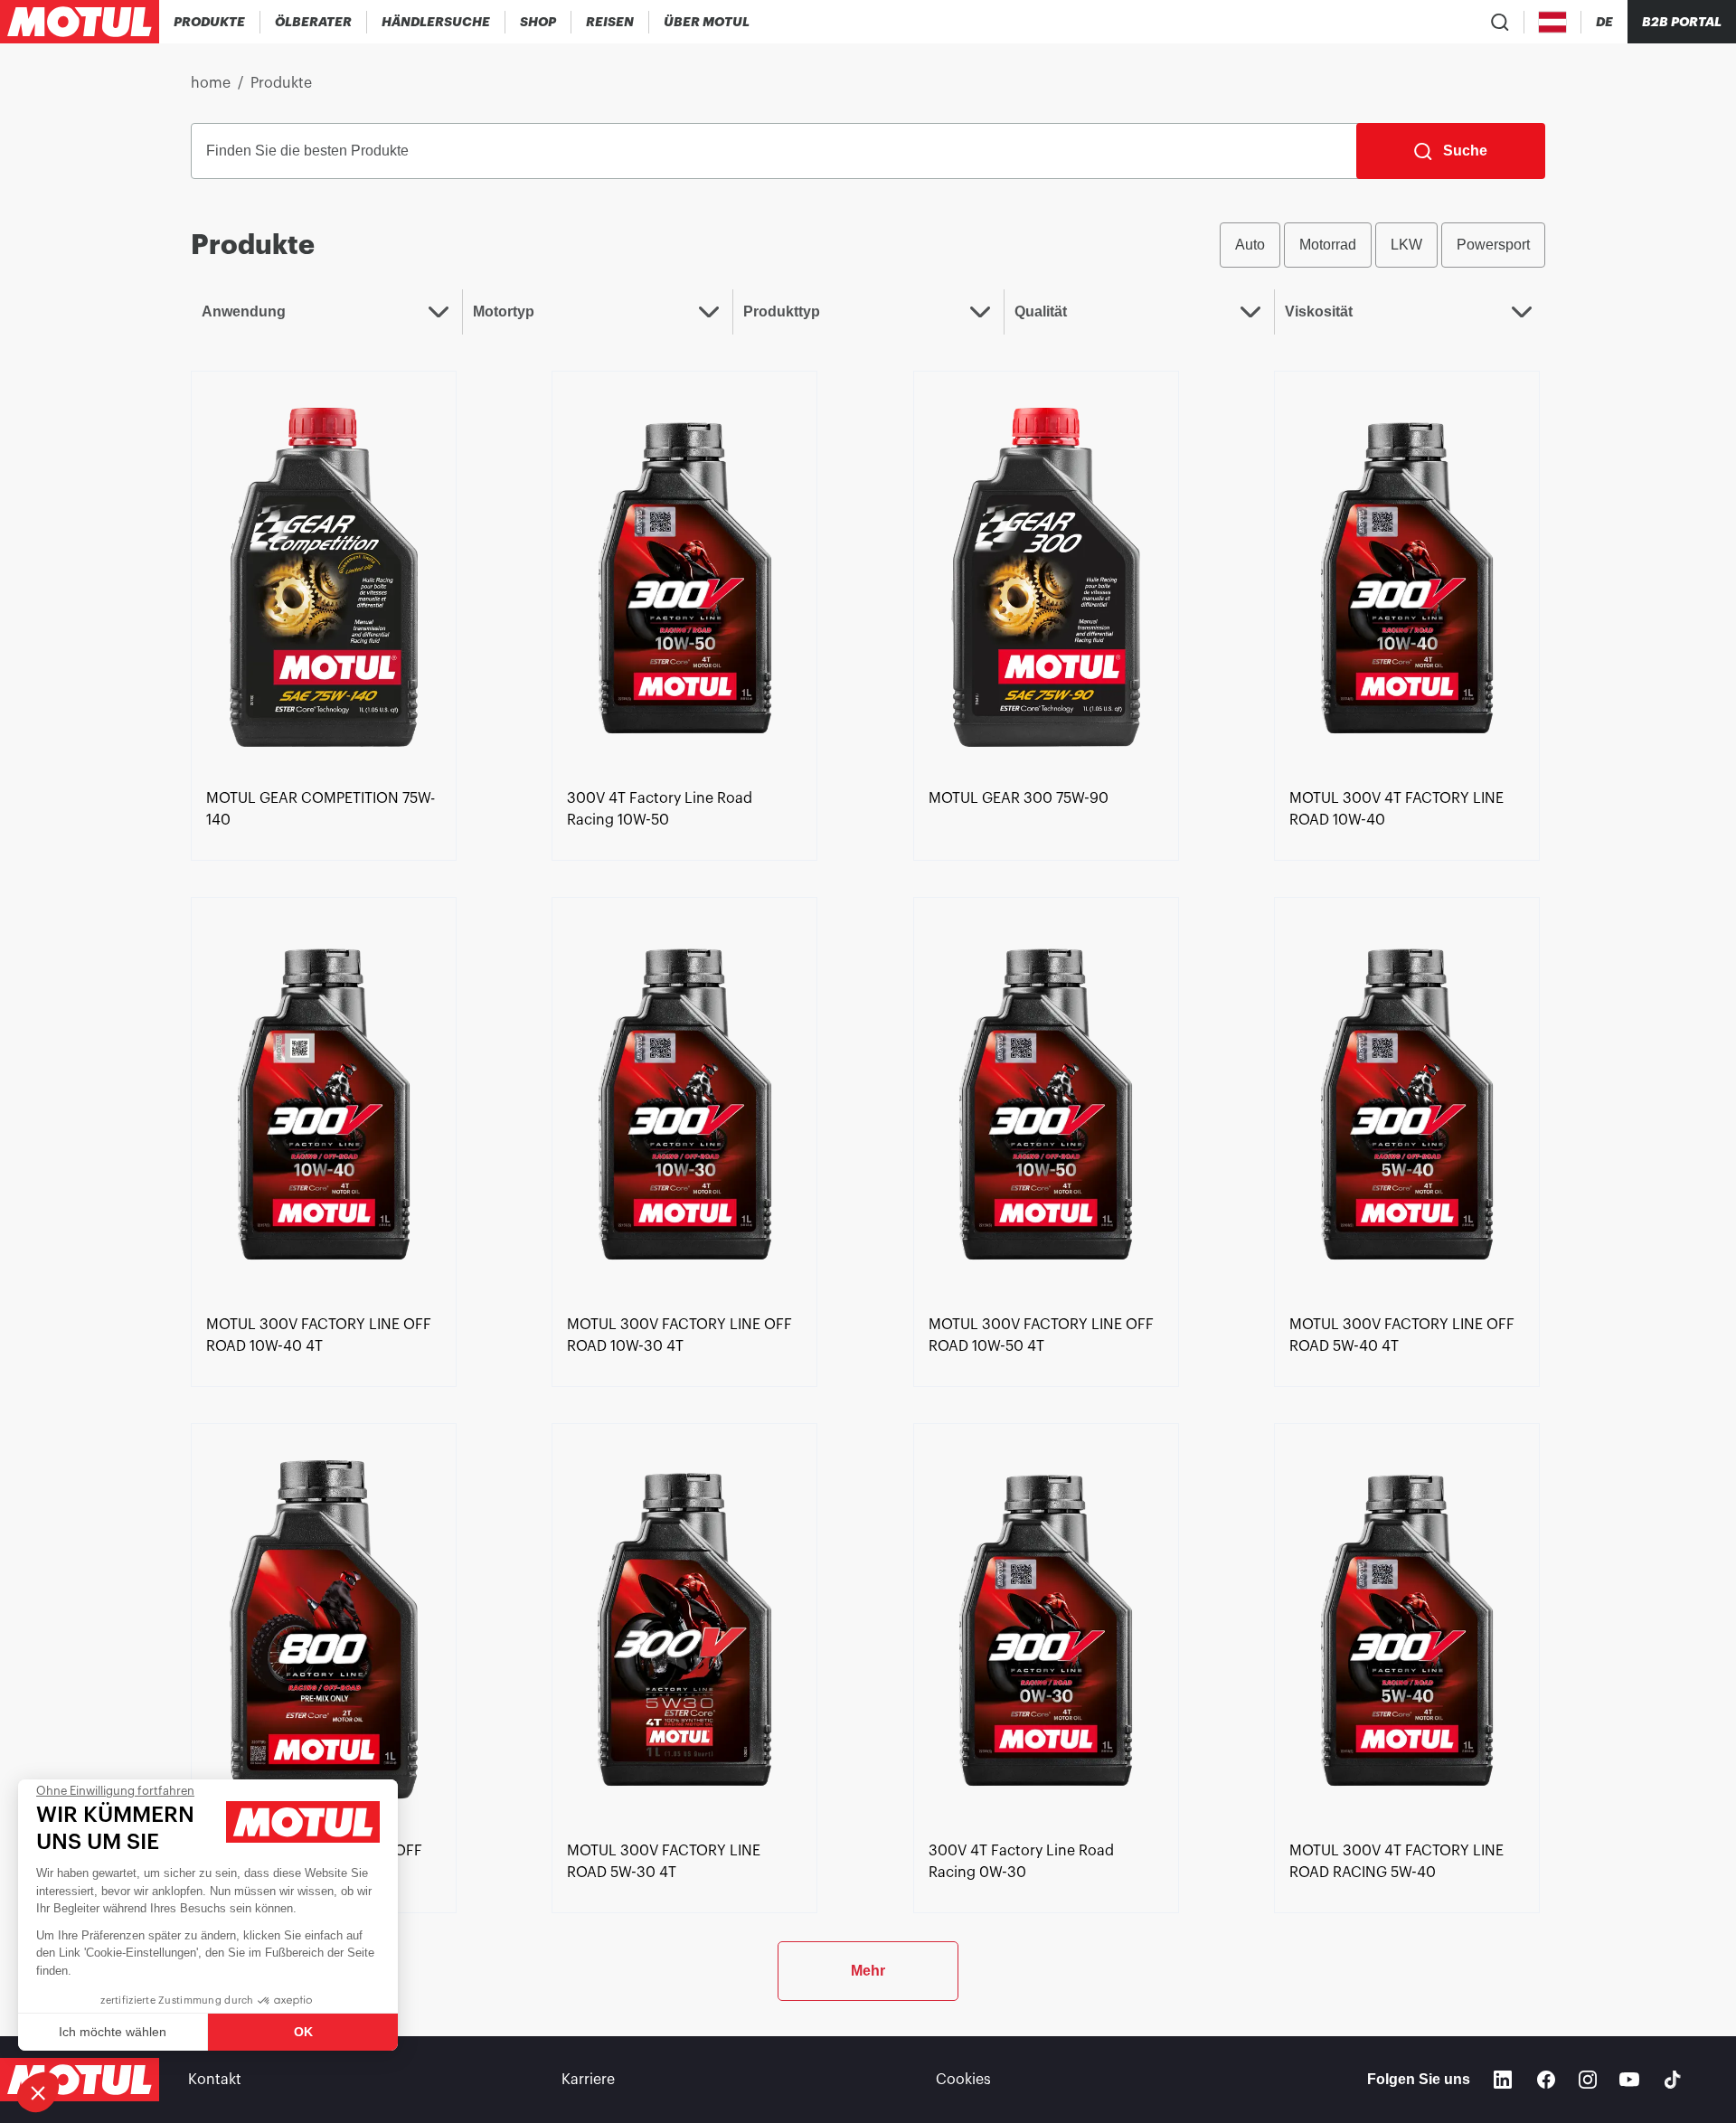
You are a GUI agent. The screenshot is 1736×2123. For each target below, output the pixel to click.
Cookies (963, 2080)
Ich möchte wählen (113, 2032)
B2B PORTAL (1682, 22)
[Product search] (1500, 22)
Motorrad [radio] (1328, 245)
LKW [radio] (1406, 245)
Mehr (868, 1971)
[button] (38, 2092)
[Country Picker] (1553, 22)
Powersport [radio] (1493, 245)
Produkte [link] (281, 83)
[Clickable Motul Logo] (80, 22)
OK (303, 2032)
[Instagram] (1588, 2080)
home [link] (211, 83)
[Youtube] (1629, 2080)
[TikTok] (1673, 2080)
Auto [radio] (1250, 245)
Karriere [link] (588, 2080)
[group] (1382, 245)
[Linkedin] (1503, 2080)
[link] (538, 22)
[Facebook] (1546, 2080)
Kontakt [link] (215, 2080)
